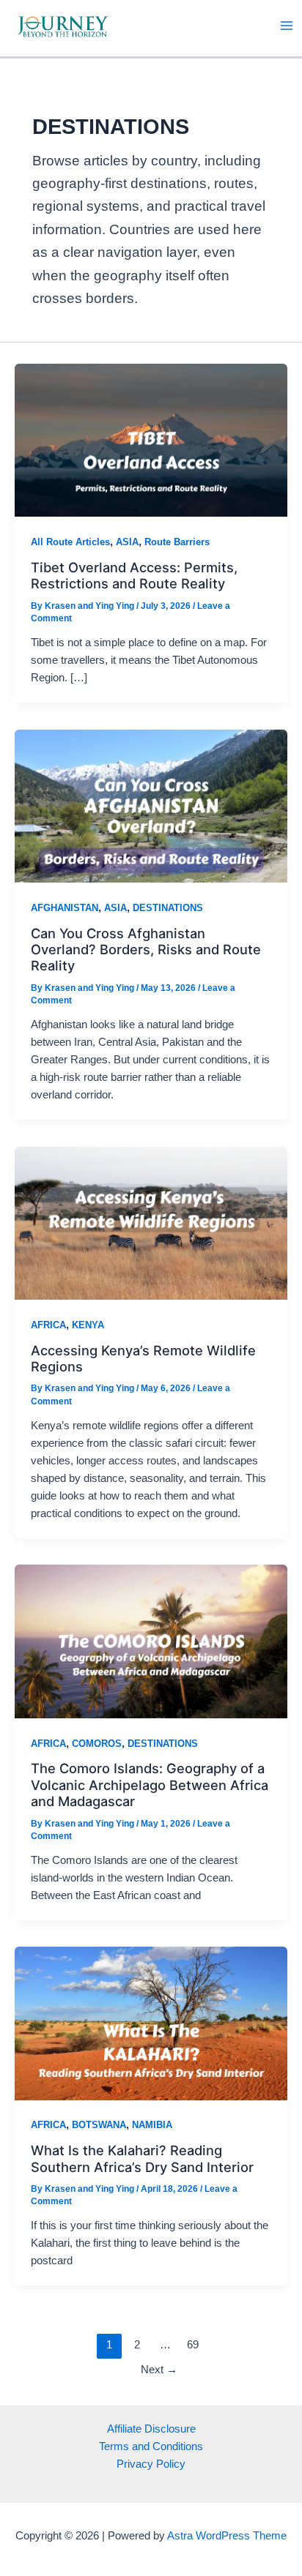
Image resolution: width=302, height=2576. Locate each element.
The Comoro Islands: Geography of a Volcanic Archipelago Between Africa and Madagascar (150, 1785)
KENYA (88, 1325)
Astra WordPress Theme (227, 2536)
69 (193, 2345)
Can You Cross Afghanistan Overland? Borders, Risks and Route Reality (146, 950)
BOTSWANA (99, 2125)
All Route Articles (70, 542)
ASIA (127, 542)
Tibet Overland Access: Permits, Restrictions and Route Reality (134, 575)
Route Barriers (177, 542)
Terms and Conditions (151, 2446)
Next (159, 2370)
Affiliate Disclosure (151, 2429)
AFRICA (48, 1325)
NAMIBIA (152, 2125)
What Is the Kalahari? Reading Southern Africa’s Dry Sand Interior (142, 2158)
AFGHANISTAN (65, 908)
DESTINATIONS (168, 908)
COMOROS (97, 1744)
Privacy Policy (151, 2464)
